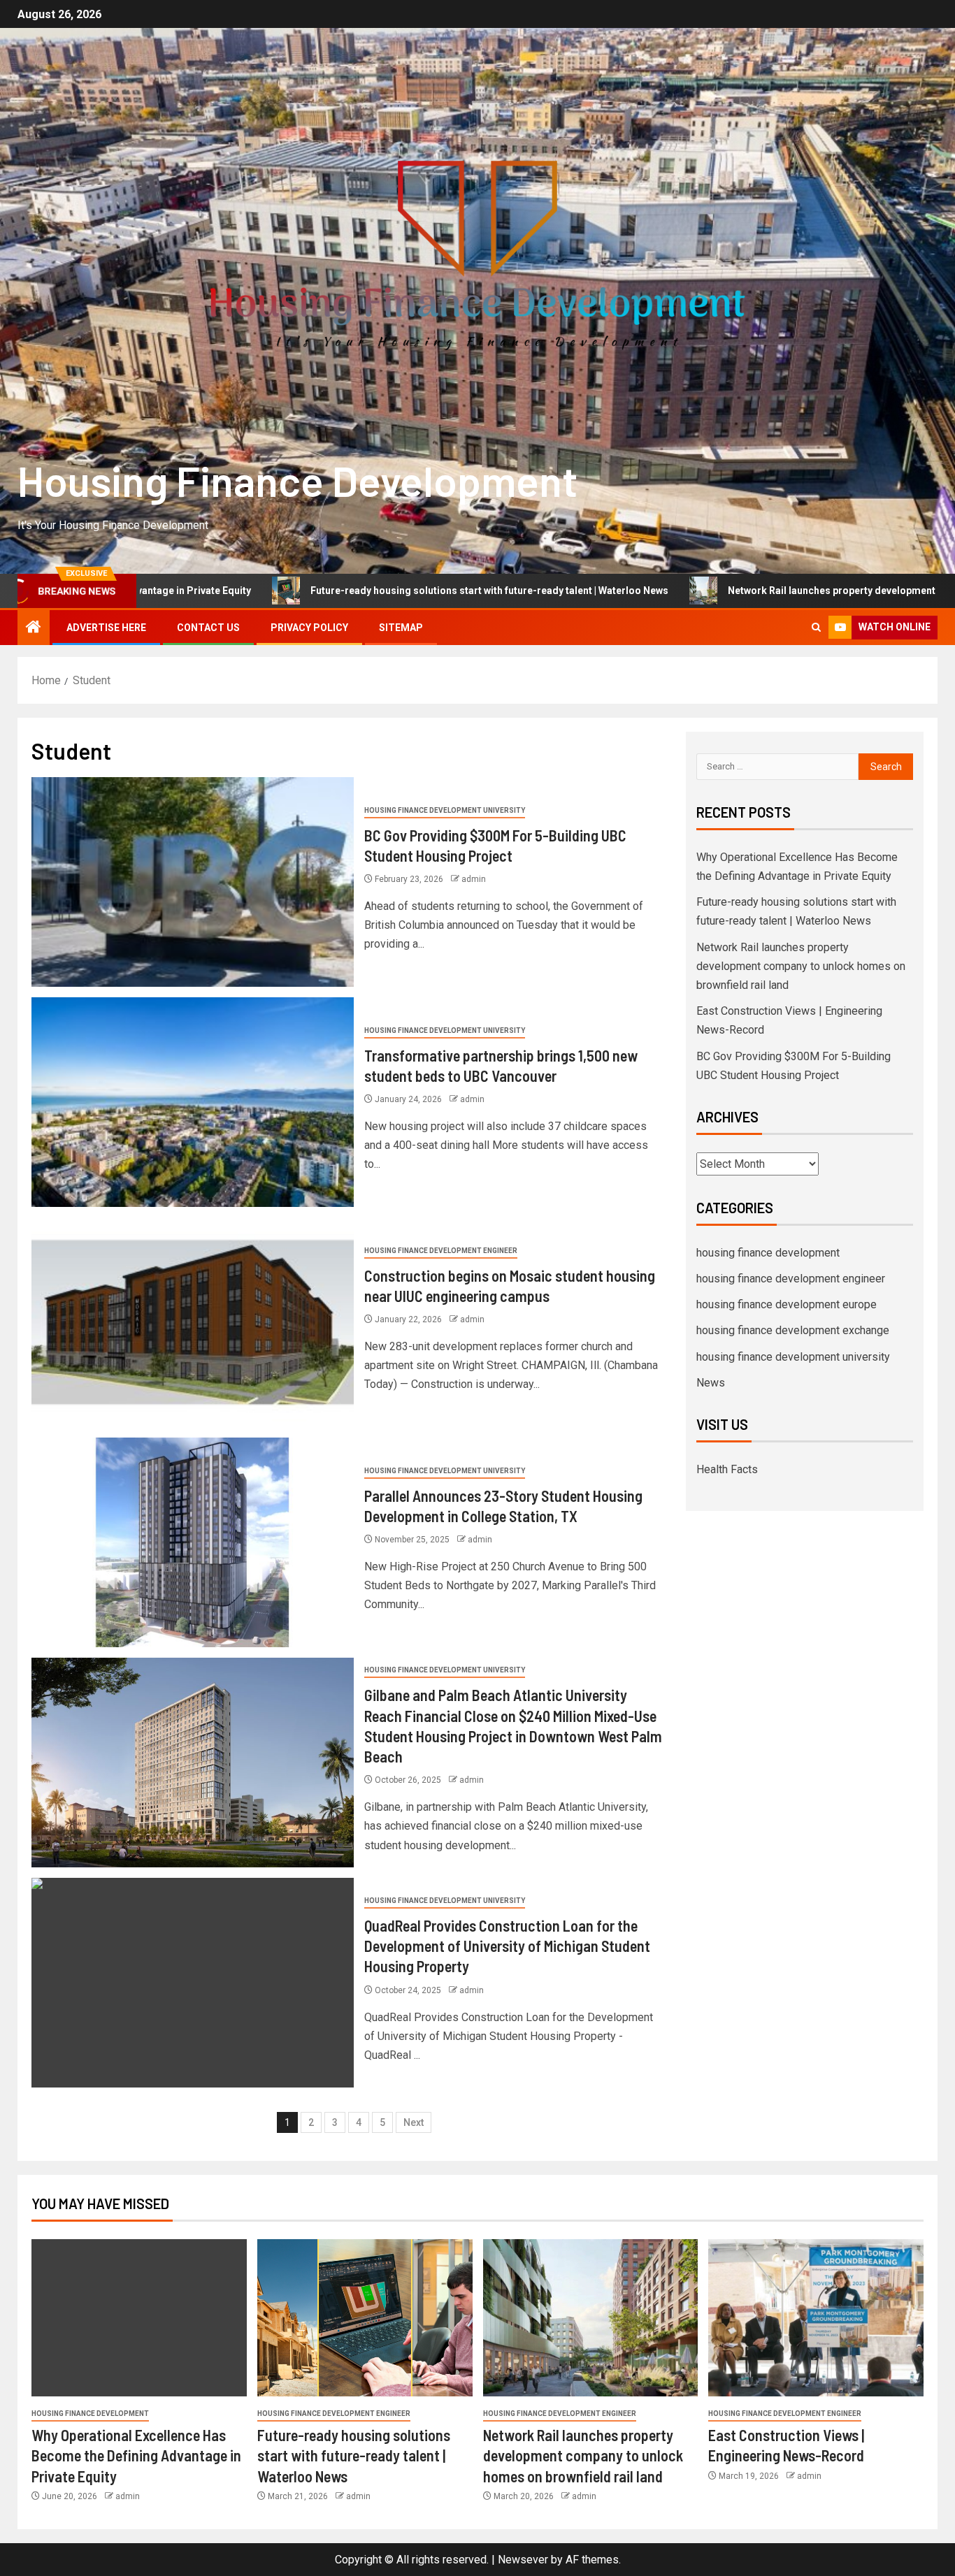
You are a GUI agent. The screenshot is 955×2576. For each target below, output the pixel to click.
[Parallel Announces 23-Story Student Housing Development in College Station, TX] (193, 1542)
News (711, 1383)
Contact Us (208, 628)
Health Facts (727, 1469)
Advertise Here (106, 628)
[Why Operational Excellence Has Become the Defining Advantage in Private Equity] (139, 2318)
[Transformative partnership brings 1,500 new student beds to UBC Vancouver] (193, 1102)
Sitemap (401, 628)
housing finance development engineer (441, 1251)
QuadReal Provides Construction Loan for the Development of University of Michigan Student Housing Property (507, 1946)
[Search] (816, 627)
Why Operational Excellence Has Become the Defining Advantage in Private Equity (136, 2455)
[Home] (34, 628)
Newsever (523, 2560)
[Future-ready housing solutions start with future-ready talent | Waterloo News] (365, 2318)
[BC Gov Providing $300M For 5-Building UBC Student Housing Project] (193, 882)
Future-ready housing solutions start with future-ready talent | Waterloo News (359, 591)
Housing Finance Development (297, 480)
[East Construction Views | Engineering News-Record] (816, 2318)
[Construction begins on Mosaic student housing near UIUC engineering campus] (193, 1322)
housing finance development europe (787, 1304)
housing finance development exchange (793, 1330)
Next (414, 2122)
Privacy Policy (309, 628)
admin (474, 879)
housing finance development (768, 1253)
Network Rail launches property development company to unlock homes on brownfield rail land (801, 966)
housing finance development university (445, 810)
